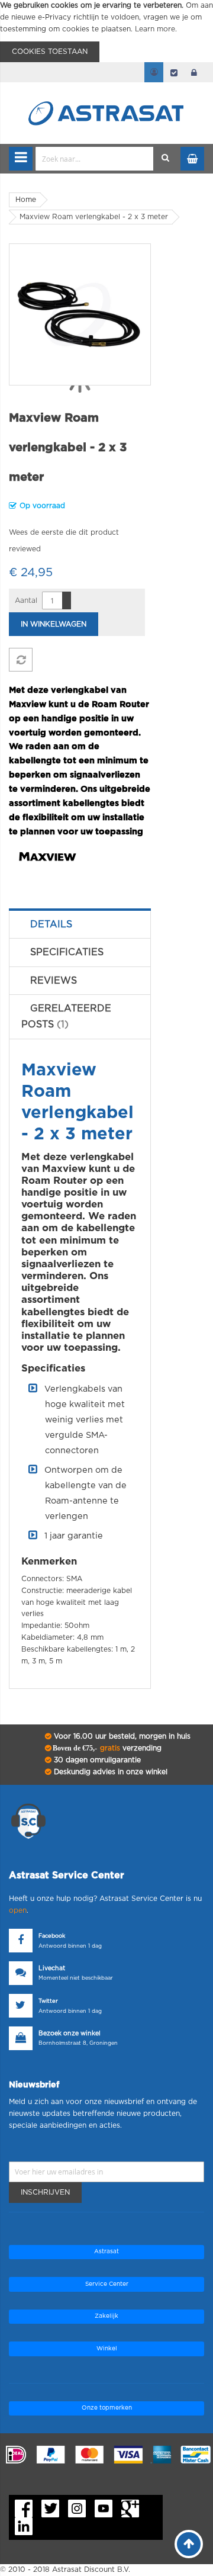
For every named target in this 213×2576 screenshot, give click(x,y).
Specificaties (67, 952)
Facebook (52, 1936)
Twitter (48, 2001)
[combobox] (95, 159)
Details (51, 924)
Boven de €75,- (106, 1748)
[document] (106, 31)
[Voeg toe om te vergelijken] (21, 660)
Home (26, 200)
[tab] (80, 924)
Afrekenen (174, 72)
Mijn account (154, 72)
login (194, 72)
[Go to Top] (189, 2544)
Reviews (54, 981)
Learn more (155, 29)
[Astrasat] (106, 90)
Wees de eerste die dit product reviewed (64, 541)
